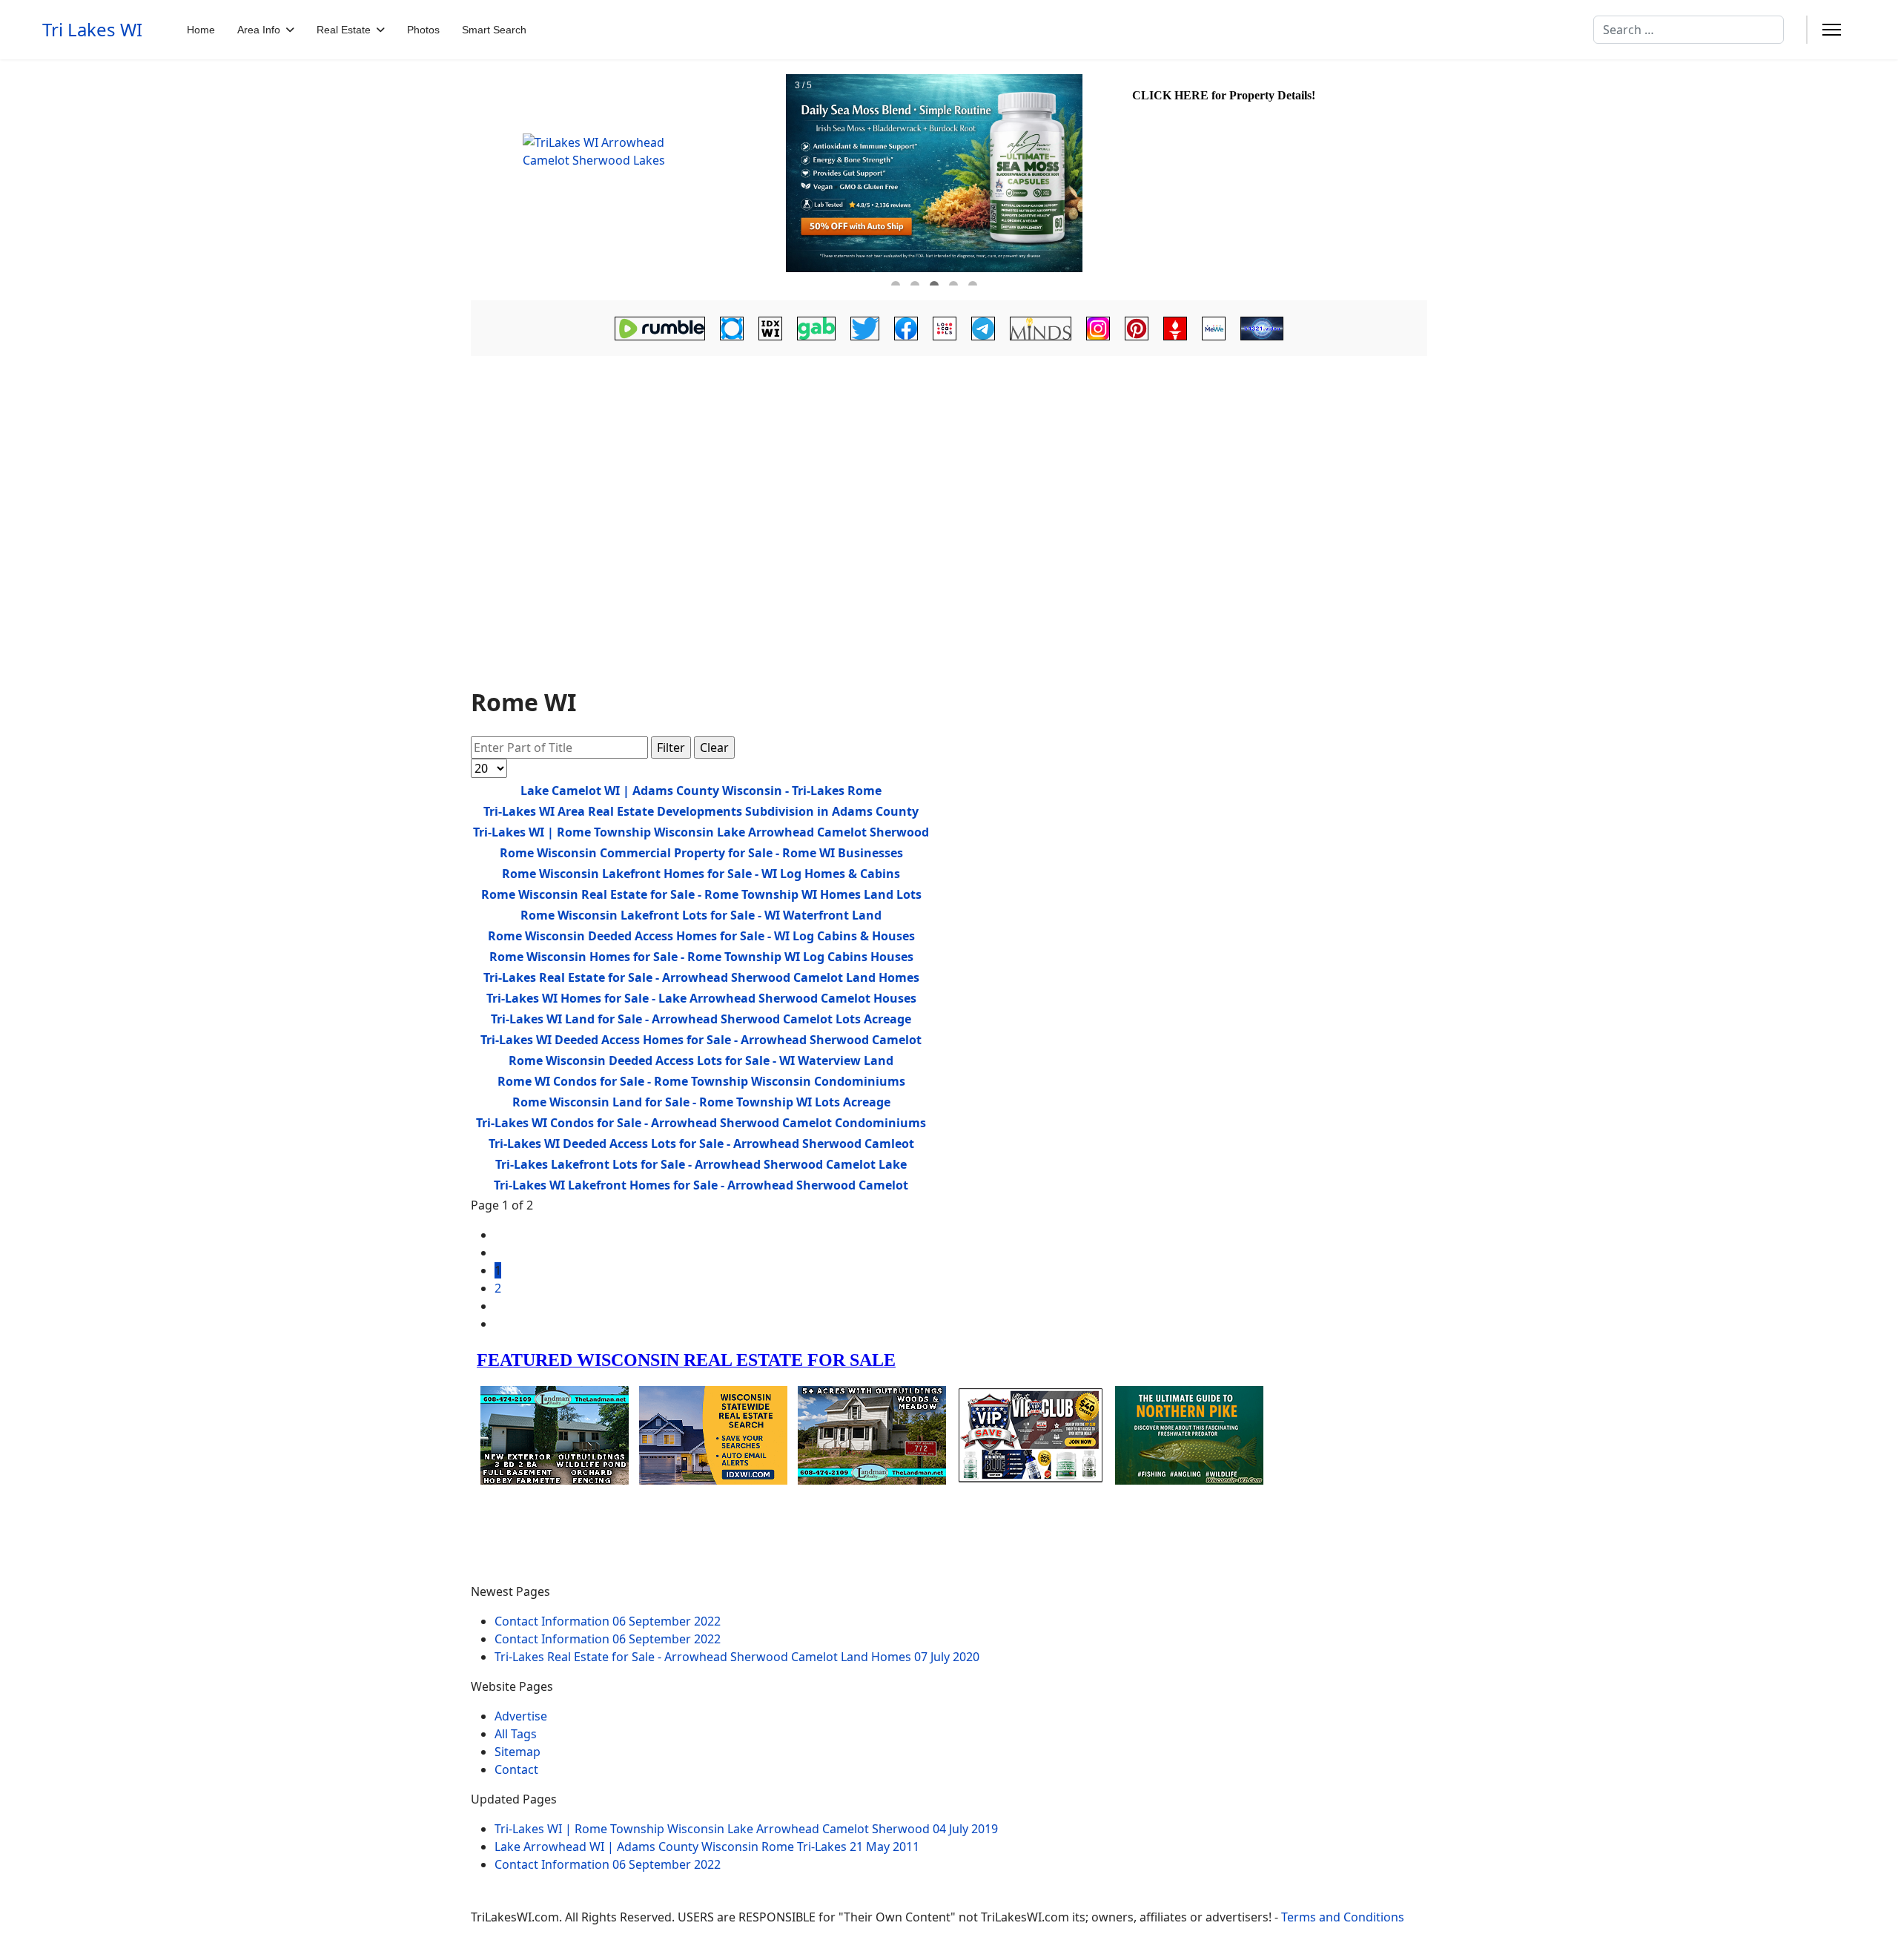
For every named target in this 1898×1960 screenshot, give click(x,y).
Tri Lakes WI (92, 30)
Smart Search (494, 30)
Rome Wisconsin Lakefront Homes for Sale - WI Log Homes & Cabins (701, 874)
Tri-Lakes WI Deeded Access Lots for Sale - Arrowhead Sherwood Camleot (701, 1144)
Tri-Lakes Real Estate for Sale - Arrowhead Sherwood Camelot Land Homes (701, 977)
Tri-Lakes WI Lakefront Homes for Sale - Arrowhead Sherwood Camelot (701, 1185)
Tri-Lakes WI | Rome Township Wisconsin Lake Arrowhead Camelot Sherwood (701, 832)
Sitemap (518, 1752)
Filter (671, 748)
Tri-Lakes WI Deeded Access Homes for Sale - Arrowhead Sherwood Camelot (701, 1040)
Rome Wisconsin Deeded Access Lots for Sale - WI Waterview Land (701, 1060)
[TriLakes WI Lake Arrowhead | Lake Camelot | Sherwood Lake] (626, 180)
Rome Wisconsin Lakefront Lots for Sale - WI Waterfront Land (701, 915)
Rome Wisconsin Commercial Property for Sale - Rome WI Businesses (701, 853)
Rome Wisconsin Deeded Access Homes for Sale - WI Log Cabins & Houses (701, 936)
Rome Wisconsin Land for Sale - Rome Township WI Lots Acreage (701, 1102)
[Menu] (1832, 30)
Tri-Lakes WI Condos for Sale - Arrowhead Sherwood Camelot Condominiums (701, 1123)
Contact (516, 1769)
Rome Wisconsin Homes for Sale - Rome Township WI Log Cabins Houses (701, 957)
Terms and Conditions (1343, 1917)
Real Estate (344, 30)
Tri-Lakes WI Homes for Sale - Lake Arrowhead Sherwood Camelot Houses (701, 998)
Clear (714, 748)
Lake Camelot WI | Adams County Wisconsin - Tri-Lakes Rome (701, 791)
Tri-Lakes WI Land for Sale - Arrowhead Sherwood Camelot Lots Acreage (701, 1019)
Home (201, 30)
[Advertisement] (949, 484)
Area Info (259, 30)
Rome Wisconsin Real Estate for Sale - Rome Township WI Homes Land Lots (701, 894)
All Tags (516, 1734)
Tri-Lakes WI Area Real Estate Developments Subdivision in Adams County (701, 811)
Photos (423, 30)
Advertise (521, 1716)
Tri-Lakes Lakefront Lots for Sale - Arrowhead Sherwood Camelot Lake (701, 1164)
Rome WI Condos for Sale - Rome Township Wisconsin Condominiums (701, 1081)
